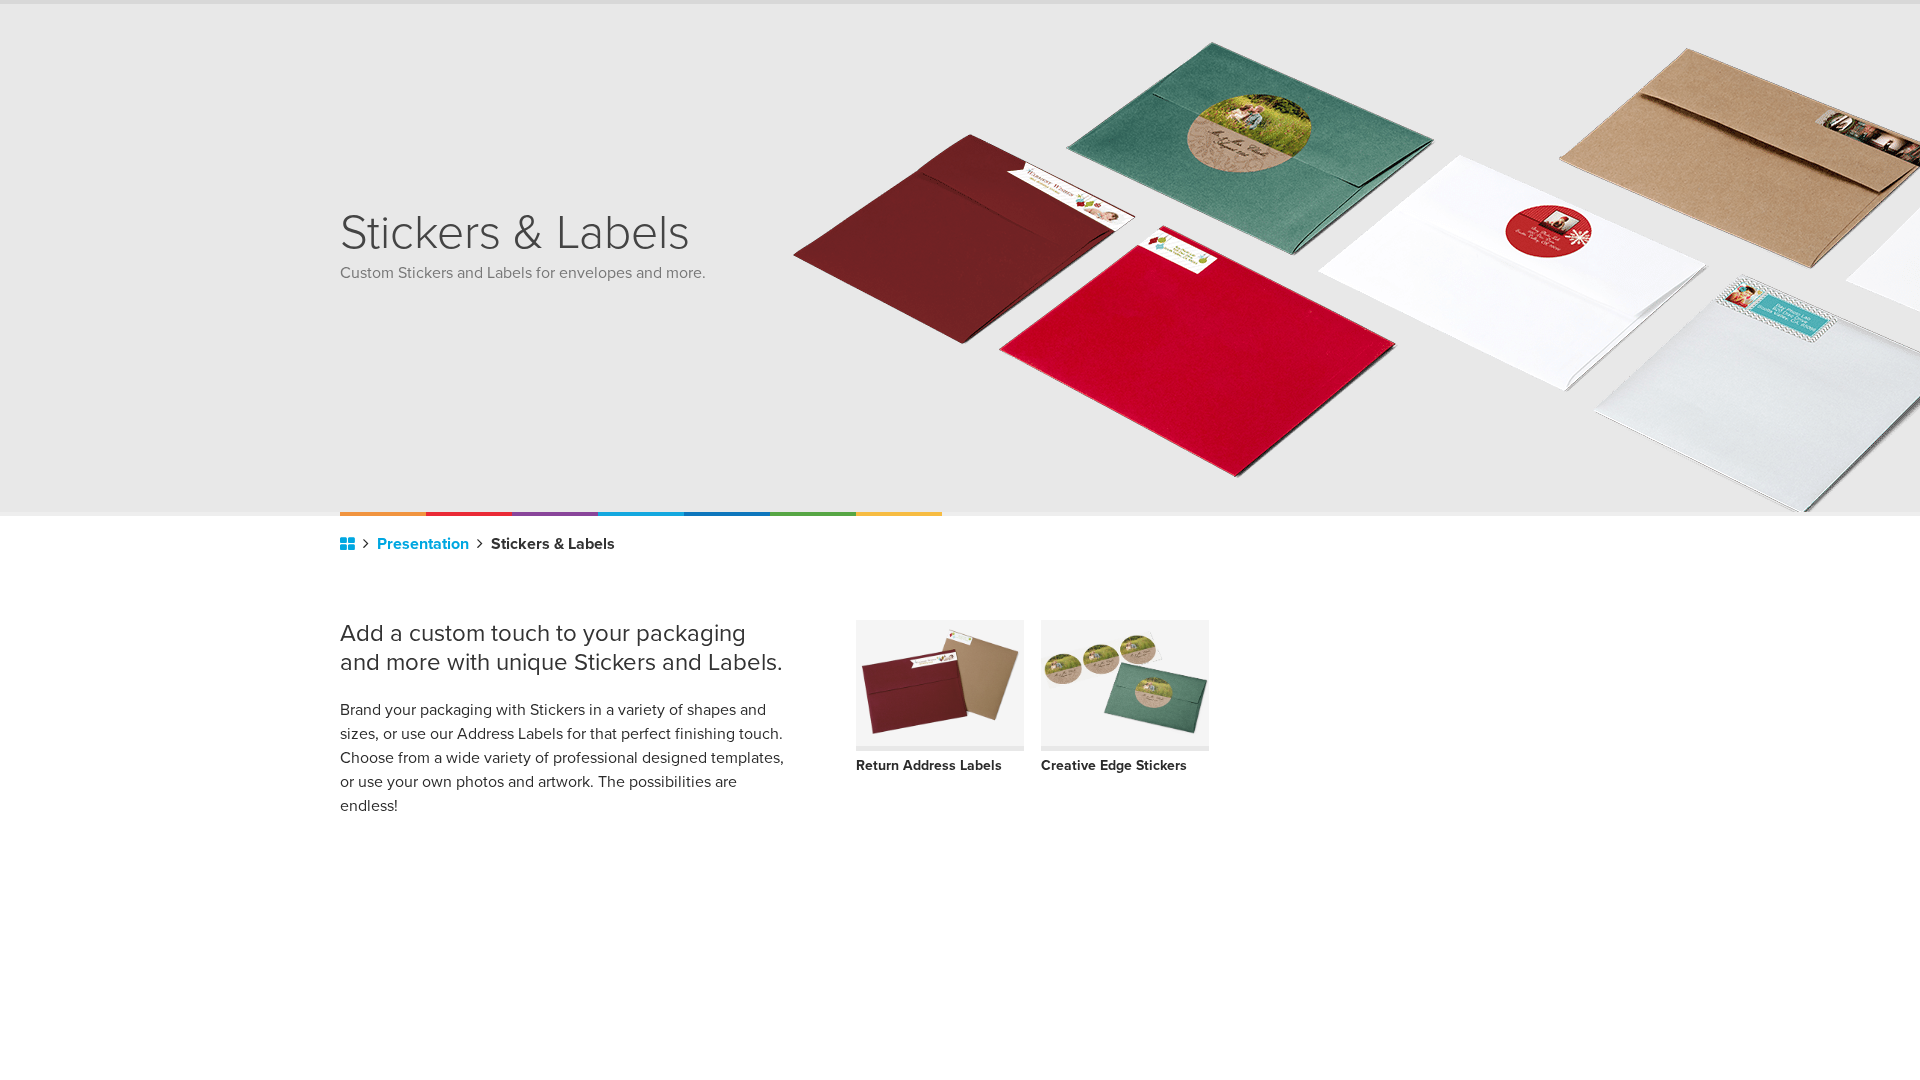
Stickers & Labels (553, 544)
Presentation (425, 544)
